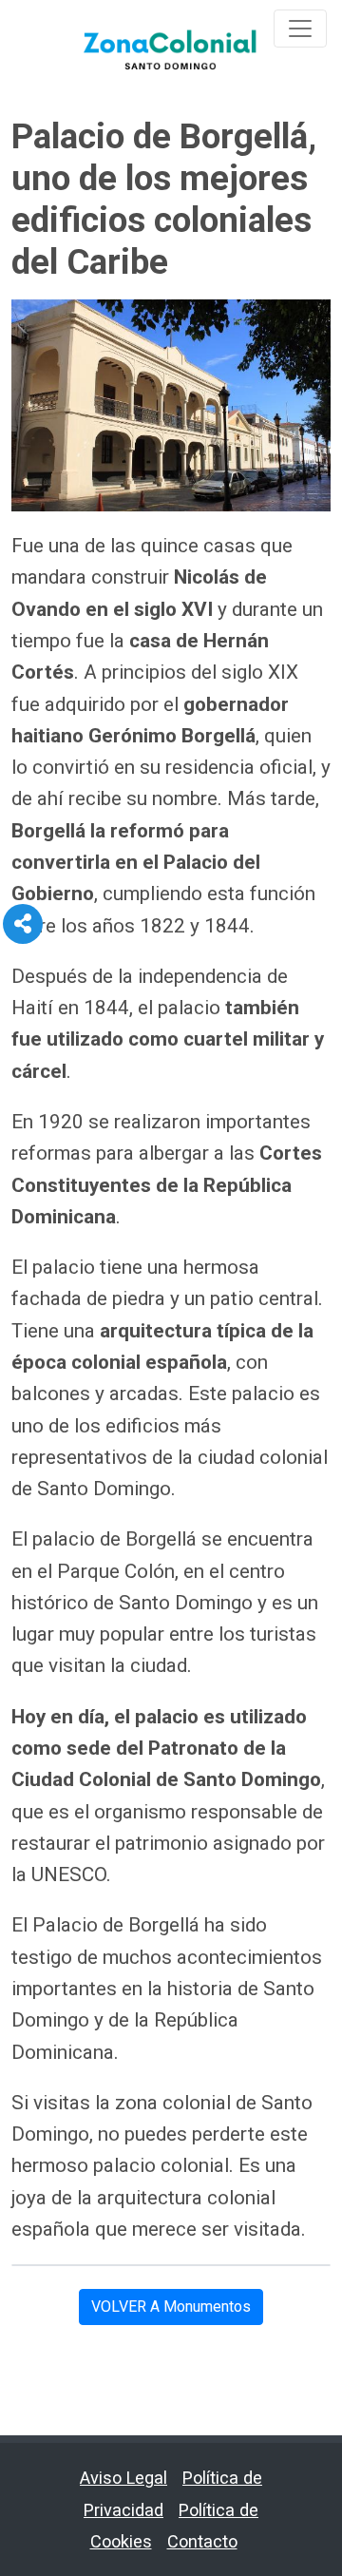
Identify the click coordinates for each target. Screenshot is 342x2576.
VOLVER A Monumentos (171, 2307)
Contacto (202, 2541)
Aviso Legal (123, 2478)
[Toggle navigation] (300, 29)
